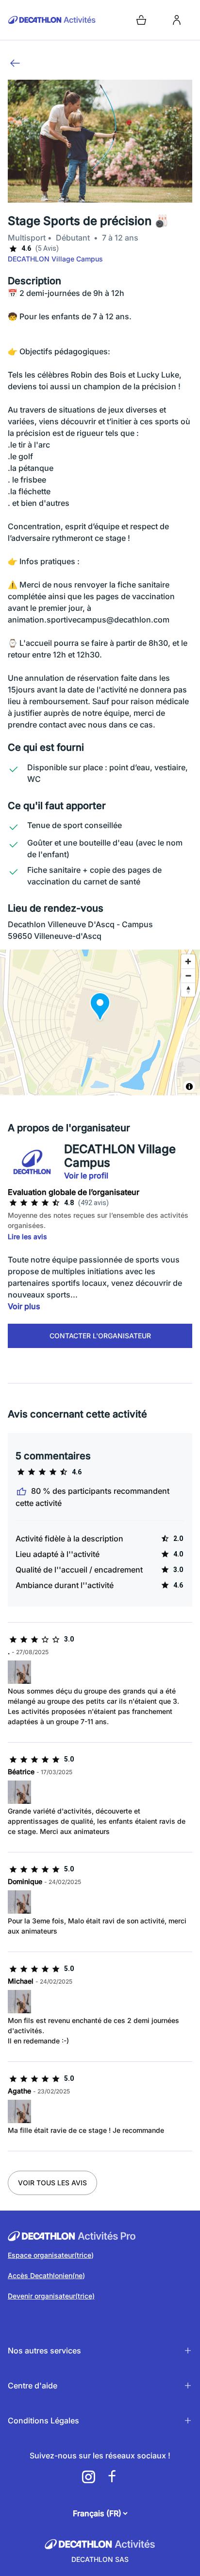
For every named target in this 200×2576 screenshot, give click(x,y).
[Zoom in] (188, 961)
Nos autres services (44, 2351)
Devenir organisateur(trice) (51, 2296)
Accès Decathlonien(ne (45, 2275)
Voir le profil (86, 1176)
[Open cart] (141, 20)
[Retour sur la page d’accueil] (52, 20)
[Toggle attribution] (189, 1087)
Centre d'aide (33, 2386)
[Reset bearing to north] (188, 990)
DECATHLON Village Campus (55, 259)
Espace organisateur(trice (50, 2255)
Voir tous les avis (52, 2183)
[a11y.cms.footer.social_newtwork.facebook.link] (112, 2477)
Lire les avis (27, 1236)
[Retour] (15, 63)
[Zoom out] (188, 976)
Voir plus (24, 1306)
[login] (177, 20)
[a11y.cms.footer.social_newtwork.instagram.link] (88, 2477)
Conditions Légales (43, 2420)
